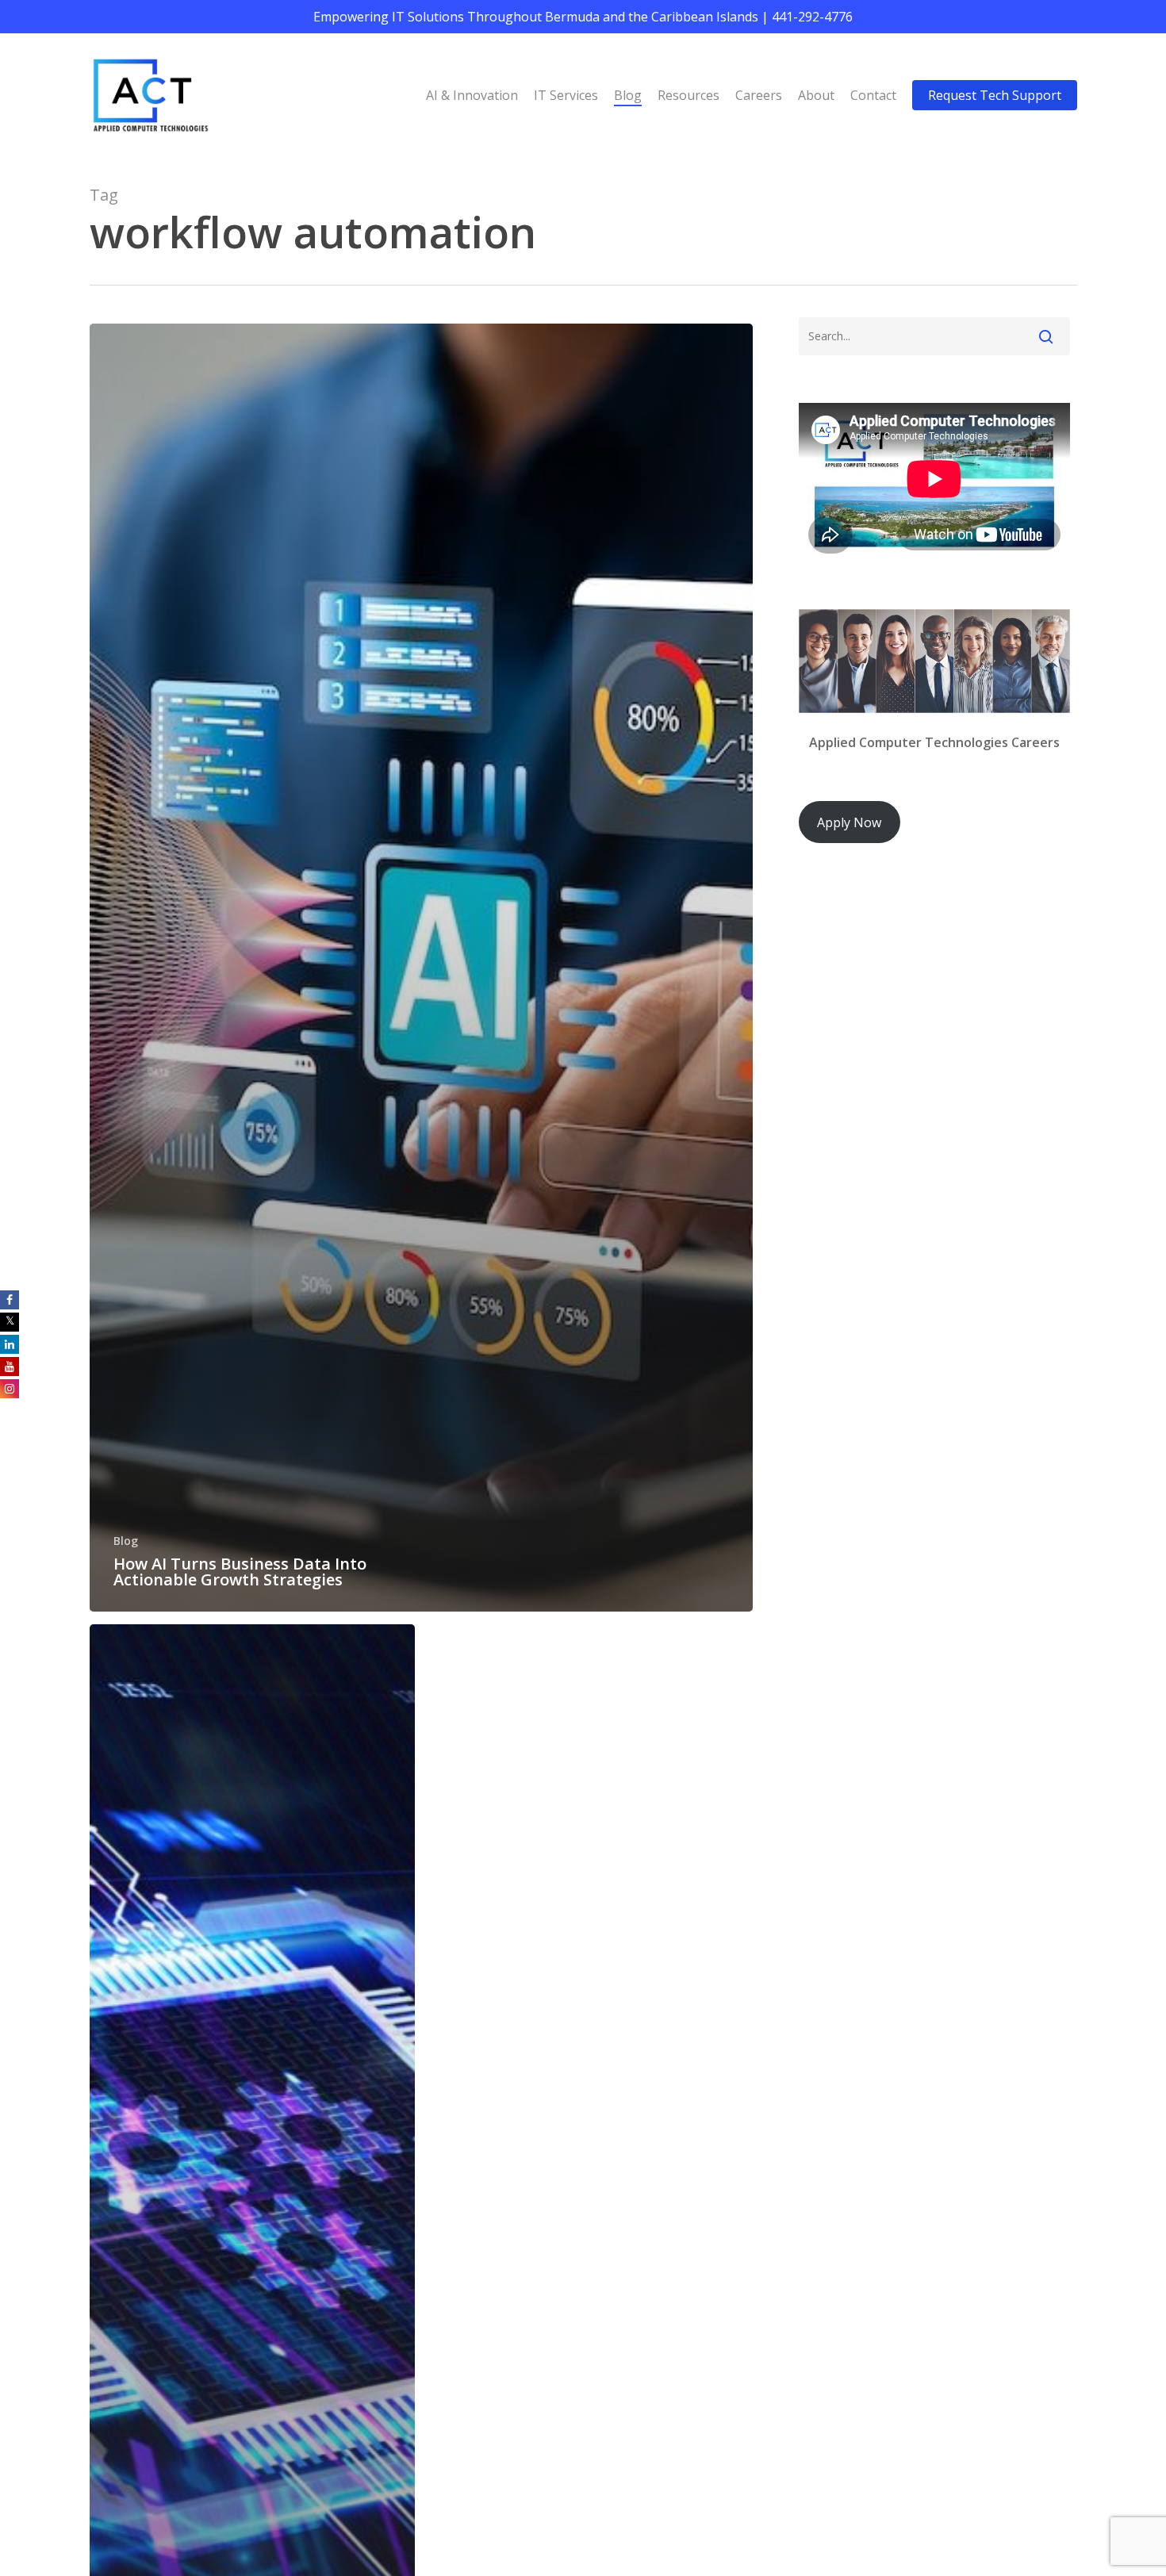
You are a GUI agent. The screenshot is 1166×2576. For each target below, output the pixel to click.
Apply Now (849, 822)
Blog (126, 1541)
